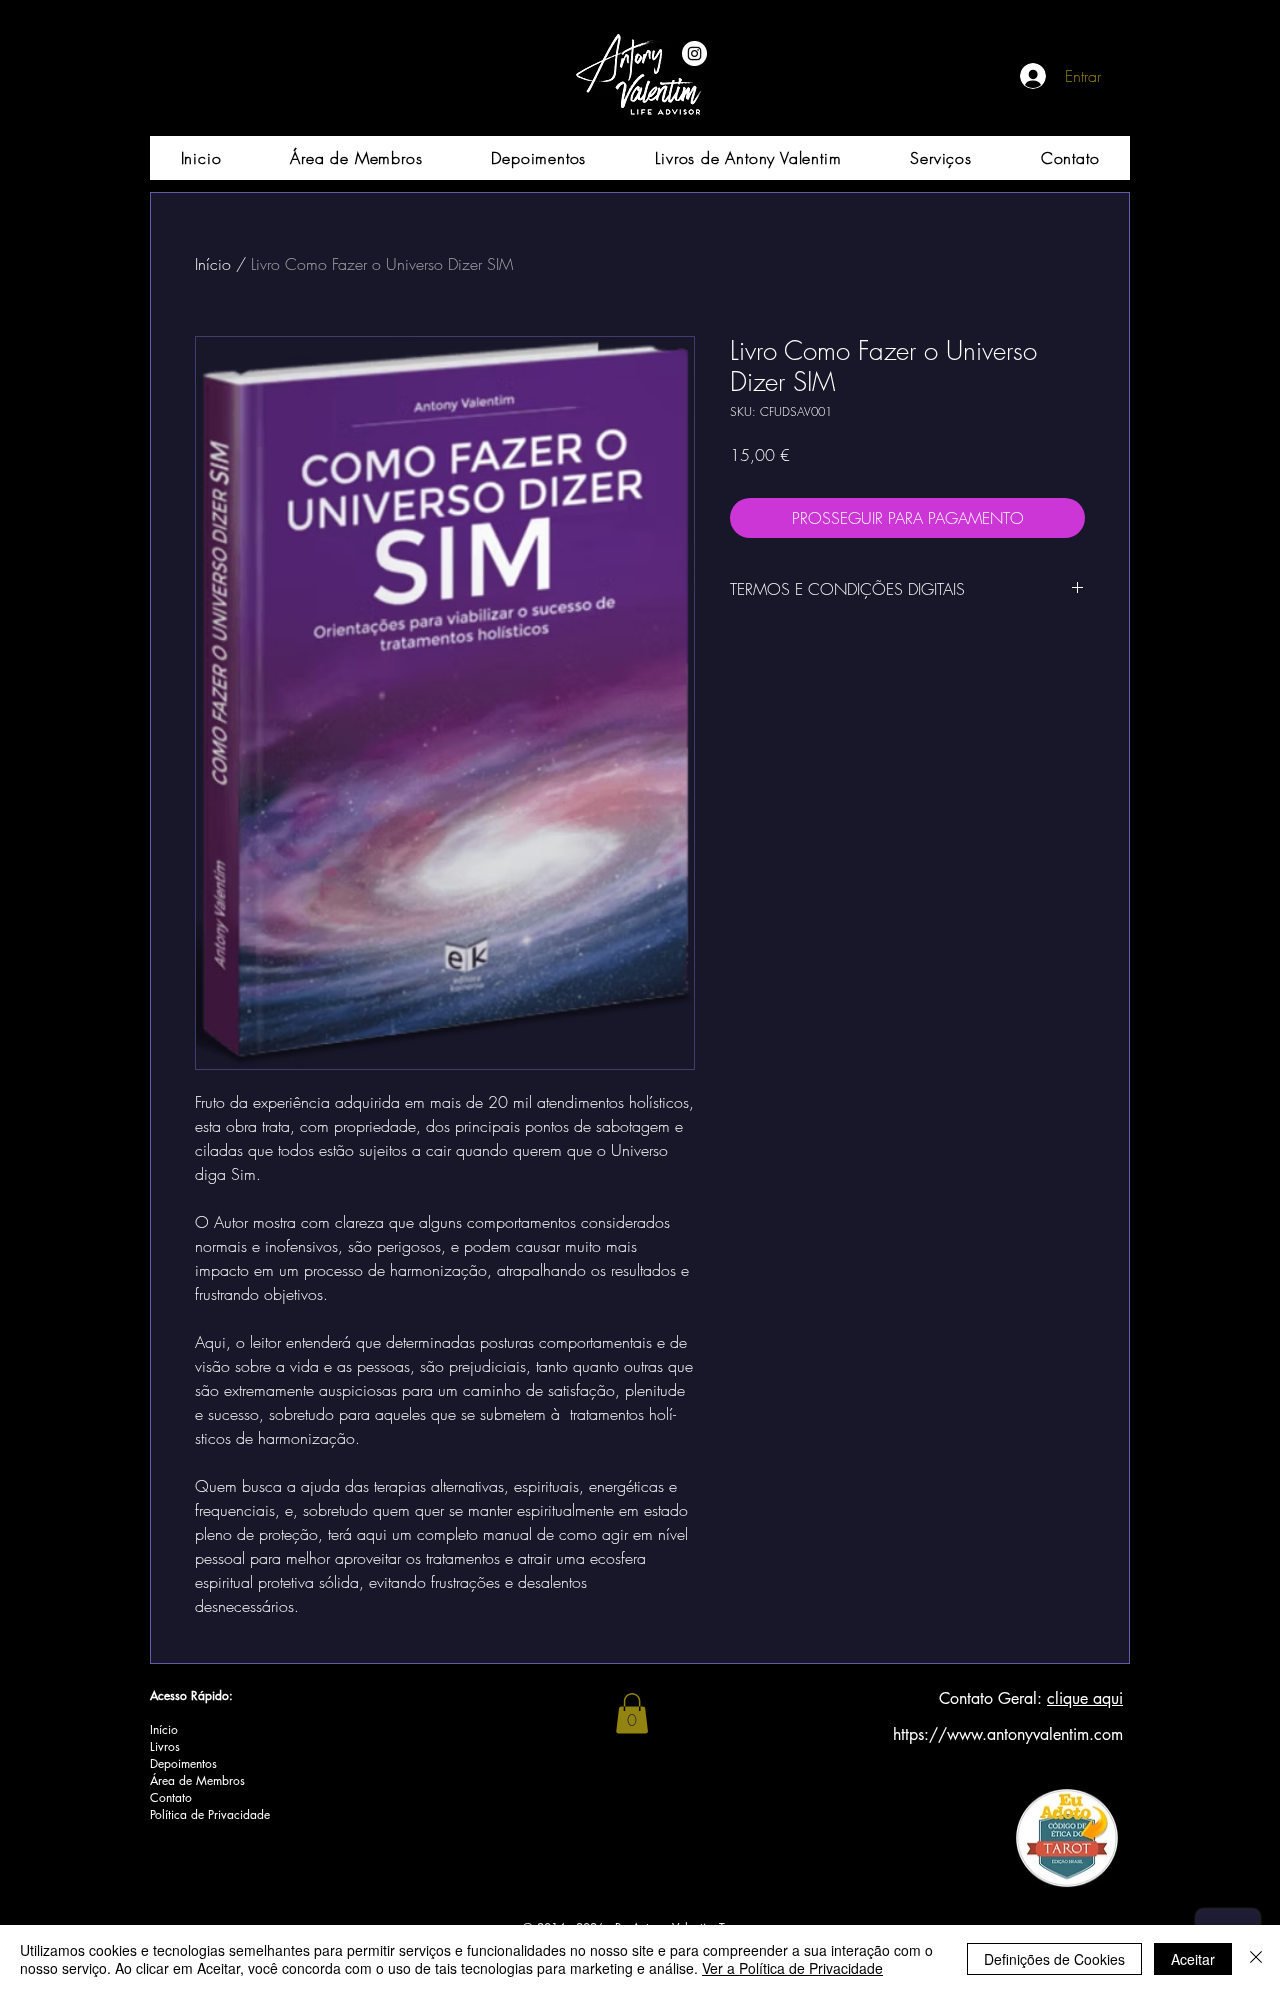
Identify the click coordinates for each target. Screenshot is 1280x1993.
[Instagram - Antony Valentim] (694, 53)
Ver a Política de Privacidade (792, 1968)
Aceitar (1193, 1959)
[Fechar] (1256, 1959)
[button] (632, 1713)
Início (213, 264)
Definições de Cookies (1054, 1959)
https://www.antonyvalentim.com (1008, 1734)
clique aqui (1085, 1698)
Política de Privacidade (210, 1814)
